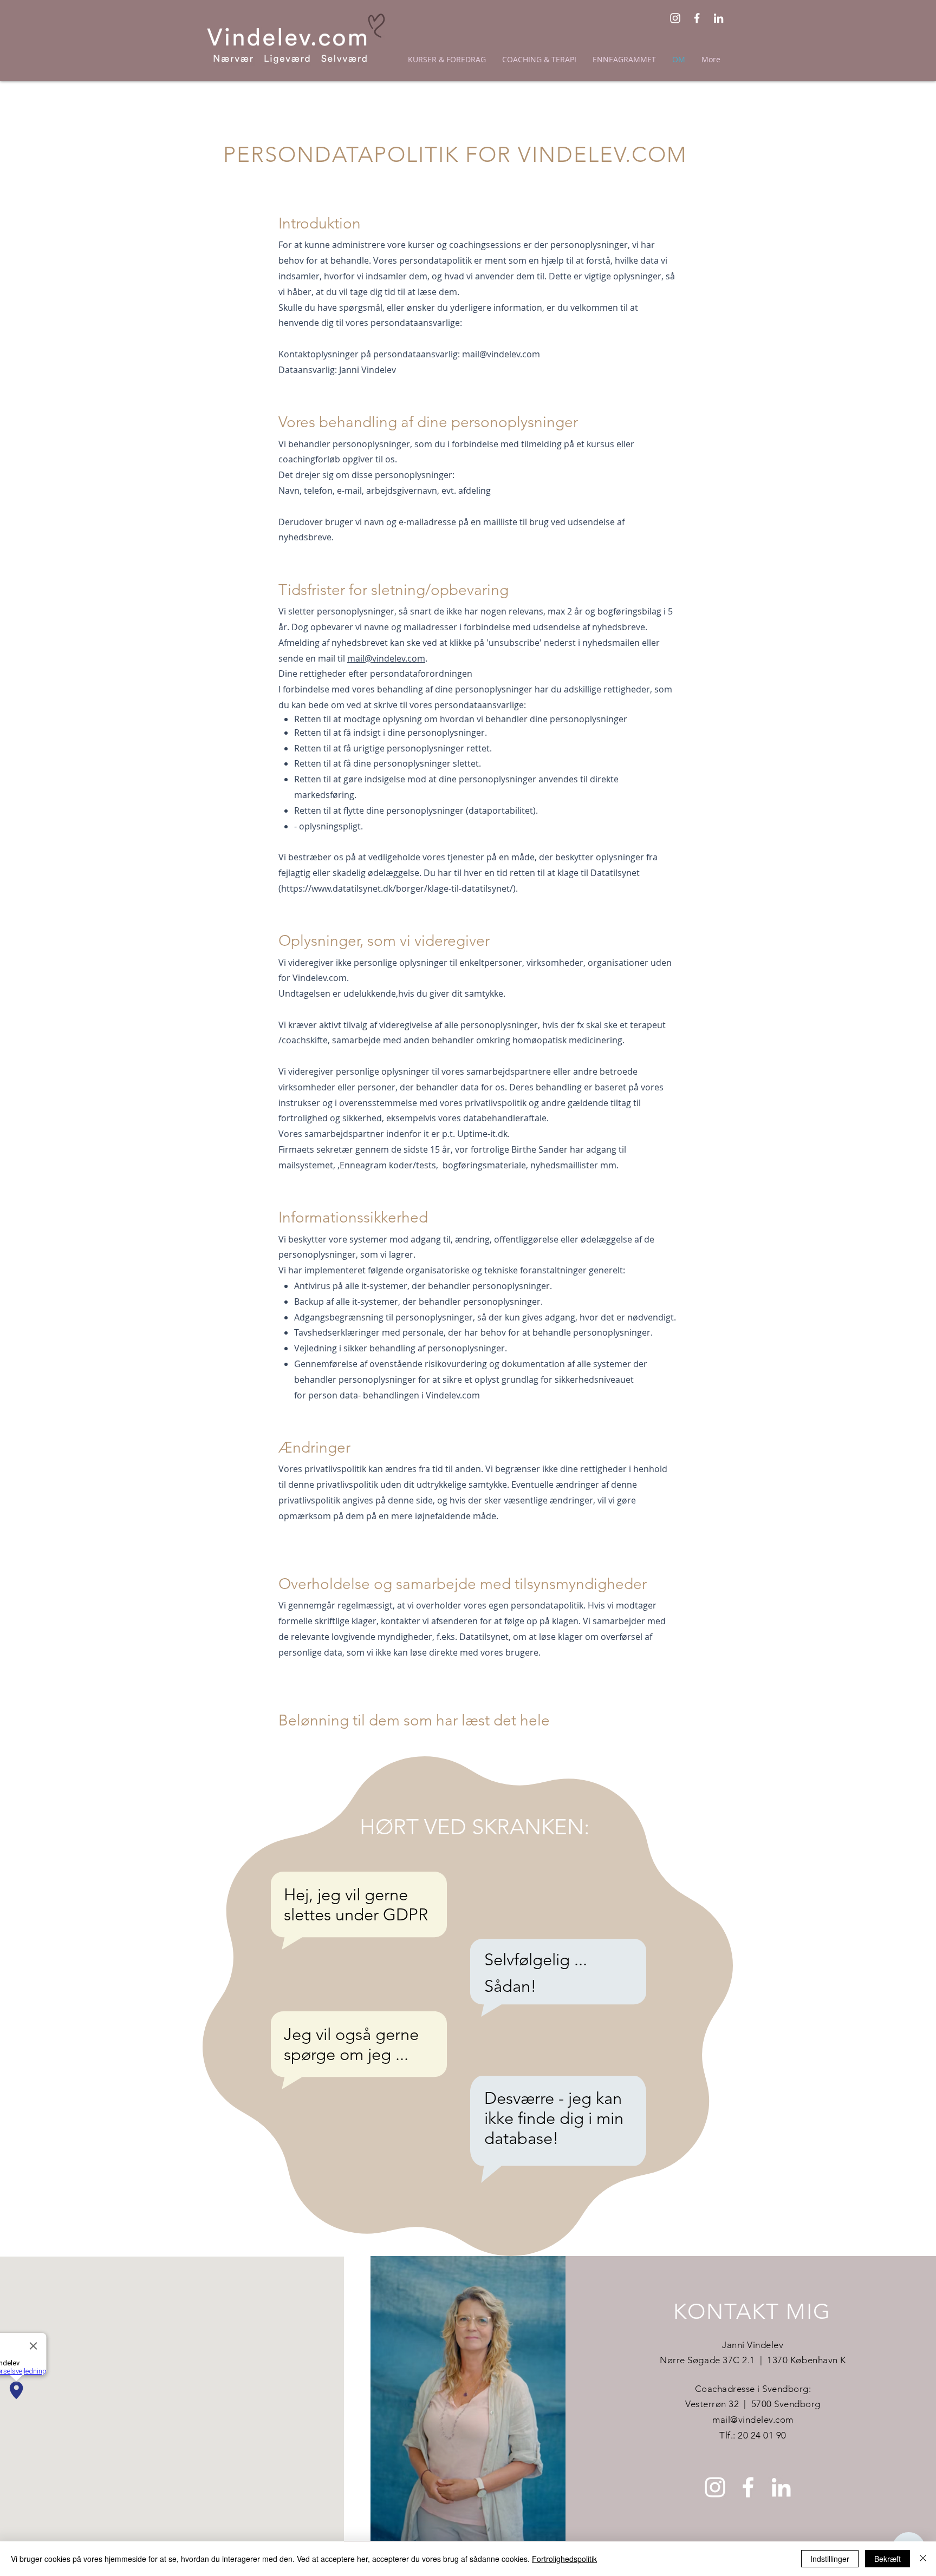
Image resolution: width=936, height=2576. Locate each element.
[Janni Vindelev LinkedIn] (719, 18)
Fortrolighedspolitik (564, 2559)
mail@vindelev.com (501, 354)
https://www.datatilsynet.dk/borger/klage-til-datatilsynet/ (397, 888)
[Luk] (923, 2559)
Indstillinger (830, 2559)
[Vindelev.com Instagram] (675, 18)
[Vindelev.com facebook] (697, 18)
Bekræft (888, 2559)
